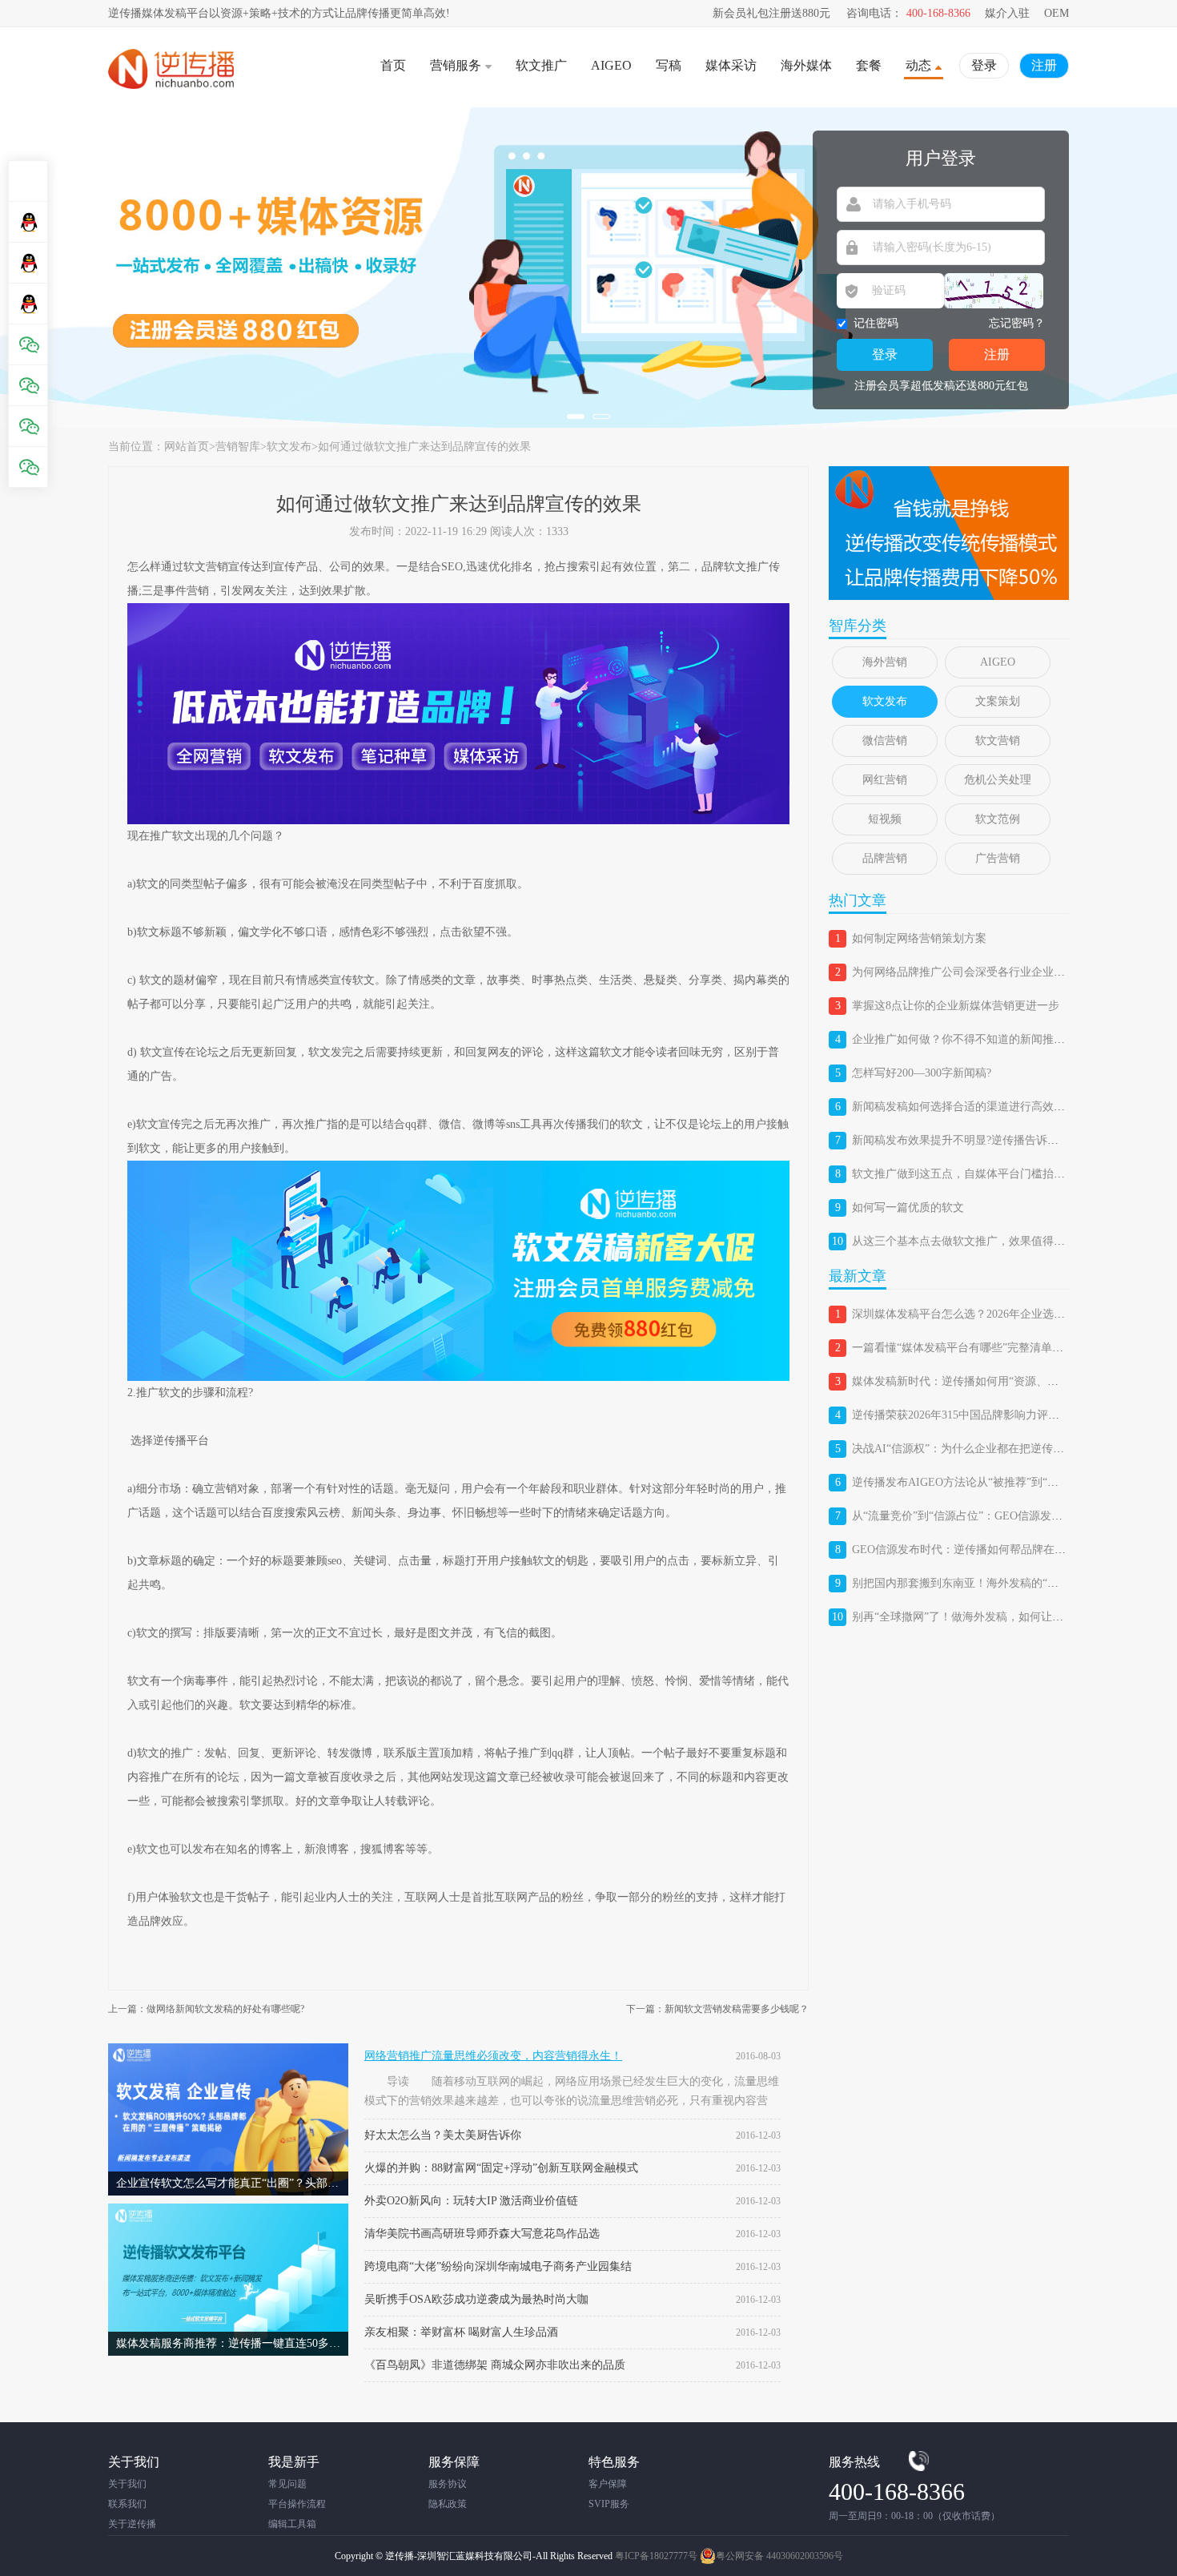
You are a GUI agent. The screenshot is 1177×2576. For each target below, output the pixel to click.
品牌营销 (885, 858)
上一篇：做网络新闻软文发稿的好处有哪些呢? (206, 2009)
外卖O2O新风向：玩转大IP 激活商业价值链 (471, 2201)
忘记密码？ (1017, 323)
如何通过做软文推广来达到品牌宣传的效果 (424, 447)
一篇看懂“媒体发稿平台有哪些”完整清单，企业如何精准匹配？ (1008, 1348)
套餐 (869, 65)
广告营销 (998, 858)
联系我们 (127, 2504)
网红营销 (885, 780)
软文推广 (541, 65)
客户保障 (608, 2484)
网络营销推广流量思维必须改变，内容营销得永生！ (493, 2056)
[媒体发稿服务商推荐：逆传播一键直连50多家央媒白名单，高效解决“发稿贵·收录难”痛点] (228, 2210)
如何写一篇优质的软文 (908, 1207)
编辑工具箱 (292, 2524)
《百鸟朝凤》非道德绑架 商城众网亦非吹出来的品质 (495, 2365)
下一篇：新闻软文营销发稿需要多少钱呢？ (717, 2009)
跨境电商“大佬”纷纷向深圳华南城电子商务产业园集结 (498, 2266)
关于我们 (127, 2484)
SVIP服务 (609, 2504)
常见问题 (287, 2484)
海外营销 (885, 662)
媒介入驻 (1007, 13)
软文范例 (998, 819)
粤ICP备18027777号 (656, 2556)
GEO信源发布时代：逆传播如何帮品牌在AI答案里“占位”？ (998, 1550)
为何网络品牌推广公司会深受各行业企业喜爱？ (970, 972)
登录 (984, 65)
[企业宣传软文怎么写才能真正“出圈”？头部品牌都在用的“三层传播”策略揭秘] (228, 2049)
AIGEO (611, 65)
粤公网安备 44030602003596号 (779, 2556)
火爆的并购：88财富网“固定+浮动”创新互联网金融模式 (501, 2168)
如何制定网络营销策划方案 (919, 938)
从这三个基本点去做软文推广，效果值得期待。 (970, 1241)
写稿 (669, 65)
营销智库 (238, 447)
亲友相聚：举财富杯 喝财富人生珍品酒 (461, 2332)
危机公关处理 (998, 780)
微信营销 (885, 741)
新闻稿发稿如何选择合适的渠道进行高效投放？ (970, 1107)
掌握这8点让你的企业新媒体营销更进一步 (956, 1006)
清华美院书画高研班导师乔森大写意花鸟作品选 (482, 2234)
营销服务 (456, 65)
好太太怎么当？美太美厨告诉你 (443, 2135)
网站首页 (187, 447)
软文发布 (289, 447)
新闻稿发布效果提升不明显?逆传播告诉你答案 (966, 1140)
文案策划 (998, 701)
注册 (1044, 65)
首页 (393, 65)
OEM (1056, 13)
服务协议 (448, 2484)
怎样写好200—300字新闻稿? (922, 1073)
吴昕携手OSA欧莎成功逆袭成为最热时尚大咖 (476, 2299)
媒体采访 (731, 65)
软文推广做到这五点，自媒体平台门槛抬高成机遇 (975, 1174)
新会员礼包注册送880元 (771, 13)
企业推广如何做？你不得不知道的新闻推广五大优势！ (986, 1039)
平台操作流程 (297, 2504)
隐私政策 (448, 2504)
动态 (918, 65)
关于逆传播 (132, 2524)
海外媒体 (806, 65)
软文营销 (998, 741)
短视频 (885, 819)
